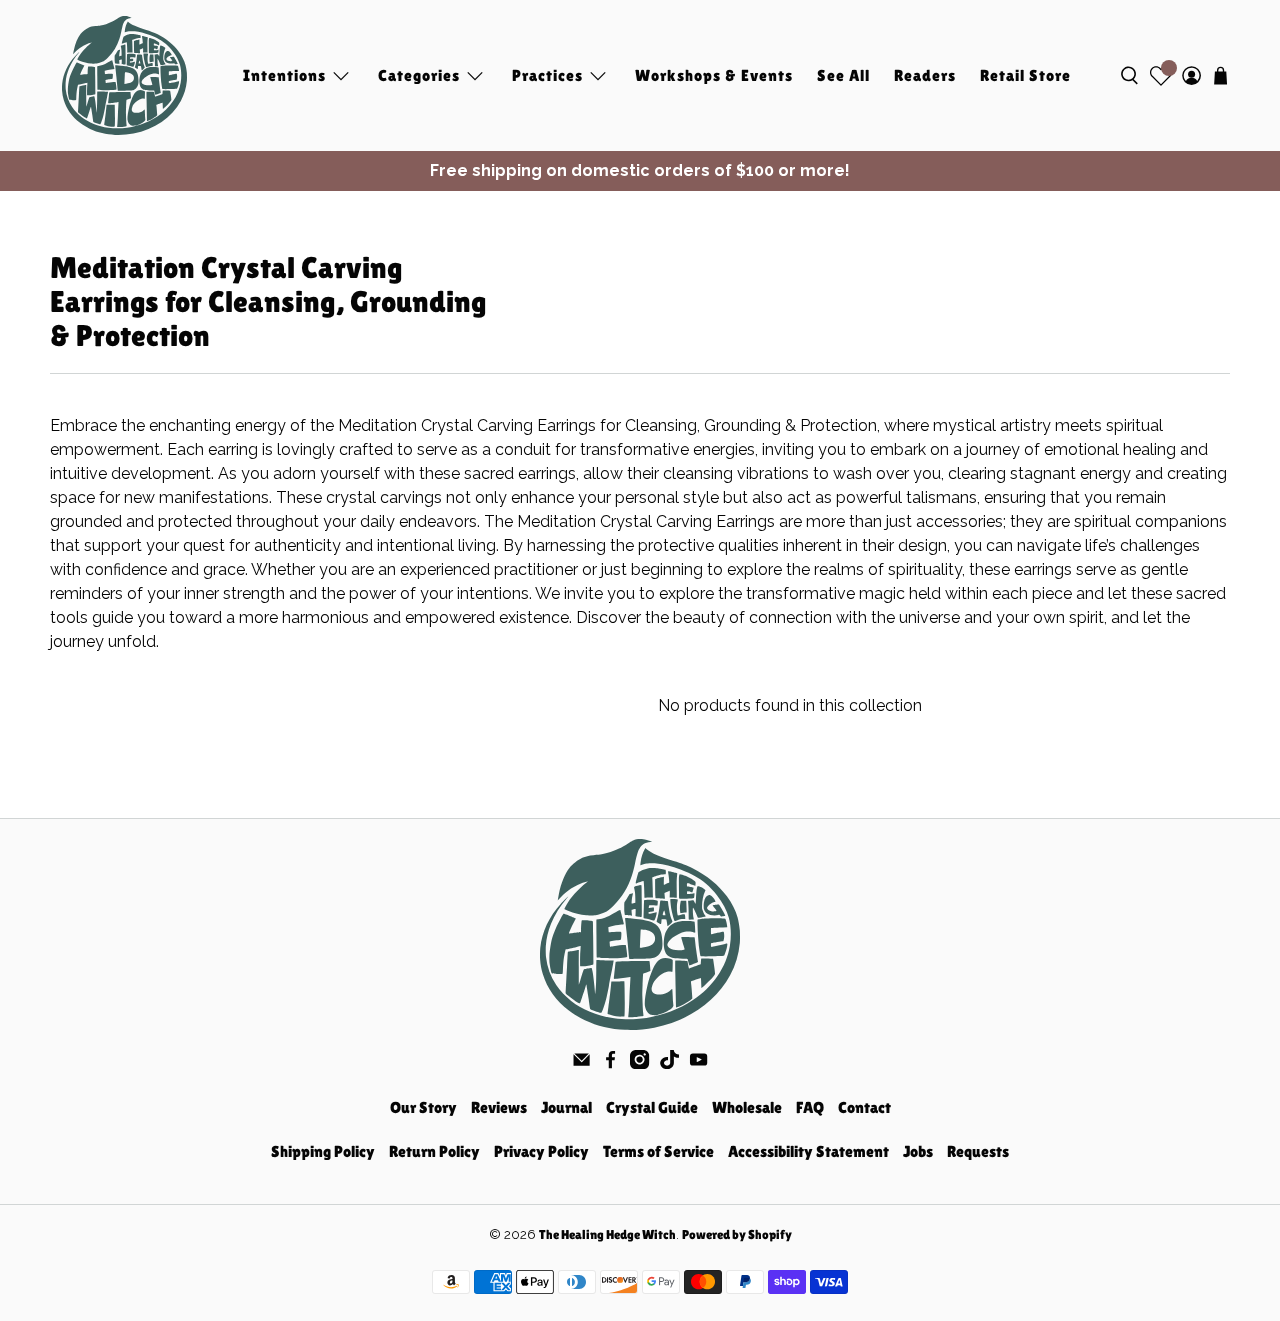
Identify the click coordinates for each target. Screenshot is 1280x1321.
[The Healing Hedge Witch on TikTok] (669, 1063)
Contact (864, 1107)
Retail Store (1025, 75)
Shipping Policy (323, 1151)
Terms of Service (658, 1151)
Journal (566, 1107)
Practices (547, 75)
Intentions (284, 75)
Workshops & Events (714, 75)
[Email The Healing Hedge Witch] (581, 1063)
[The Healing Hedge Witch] (124, 75)
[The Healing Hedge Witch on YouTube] (698, 1063)
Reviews (499, 1107)
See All (843, 75)
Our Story (423, 1107)
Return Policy (434, 1151)
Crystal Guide (652, 1107)
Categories (419, 75)
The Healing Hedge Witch (607, 1234)
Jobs (918, 1151)
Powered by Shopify (737, 1234)
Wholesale (747, 1107)
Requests (978, 1151)
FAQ (810, 1107)
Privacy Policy (541, 1151)
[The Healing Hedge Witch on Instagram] (639, 1063)
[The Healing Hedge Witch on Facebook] (610, 1063)
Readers (925, 75)
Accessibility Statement (808, 1151)
